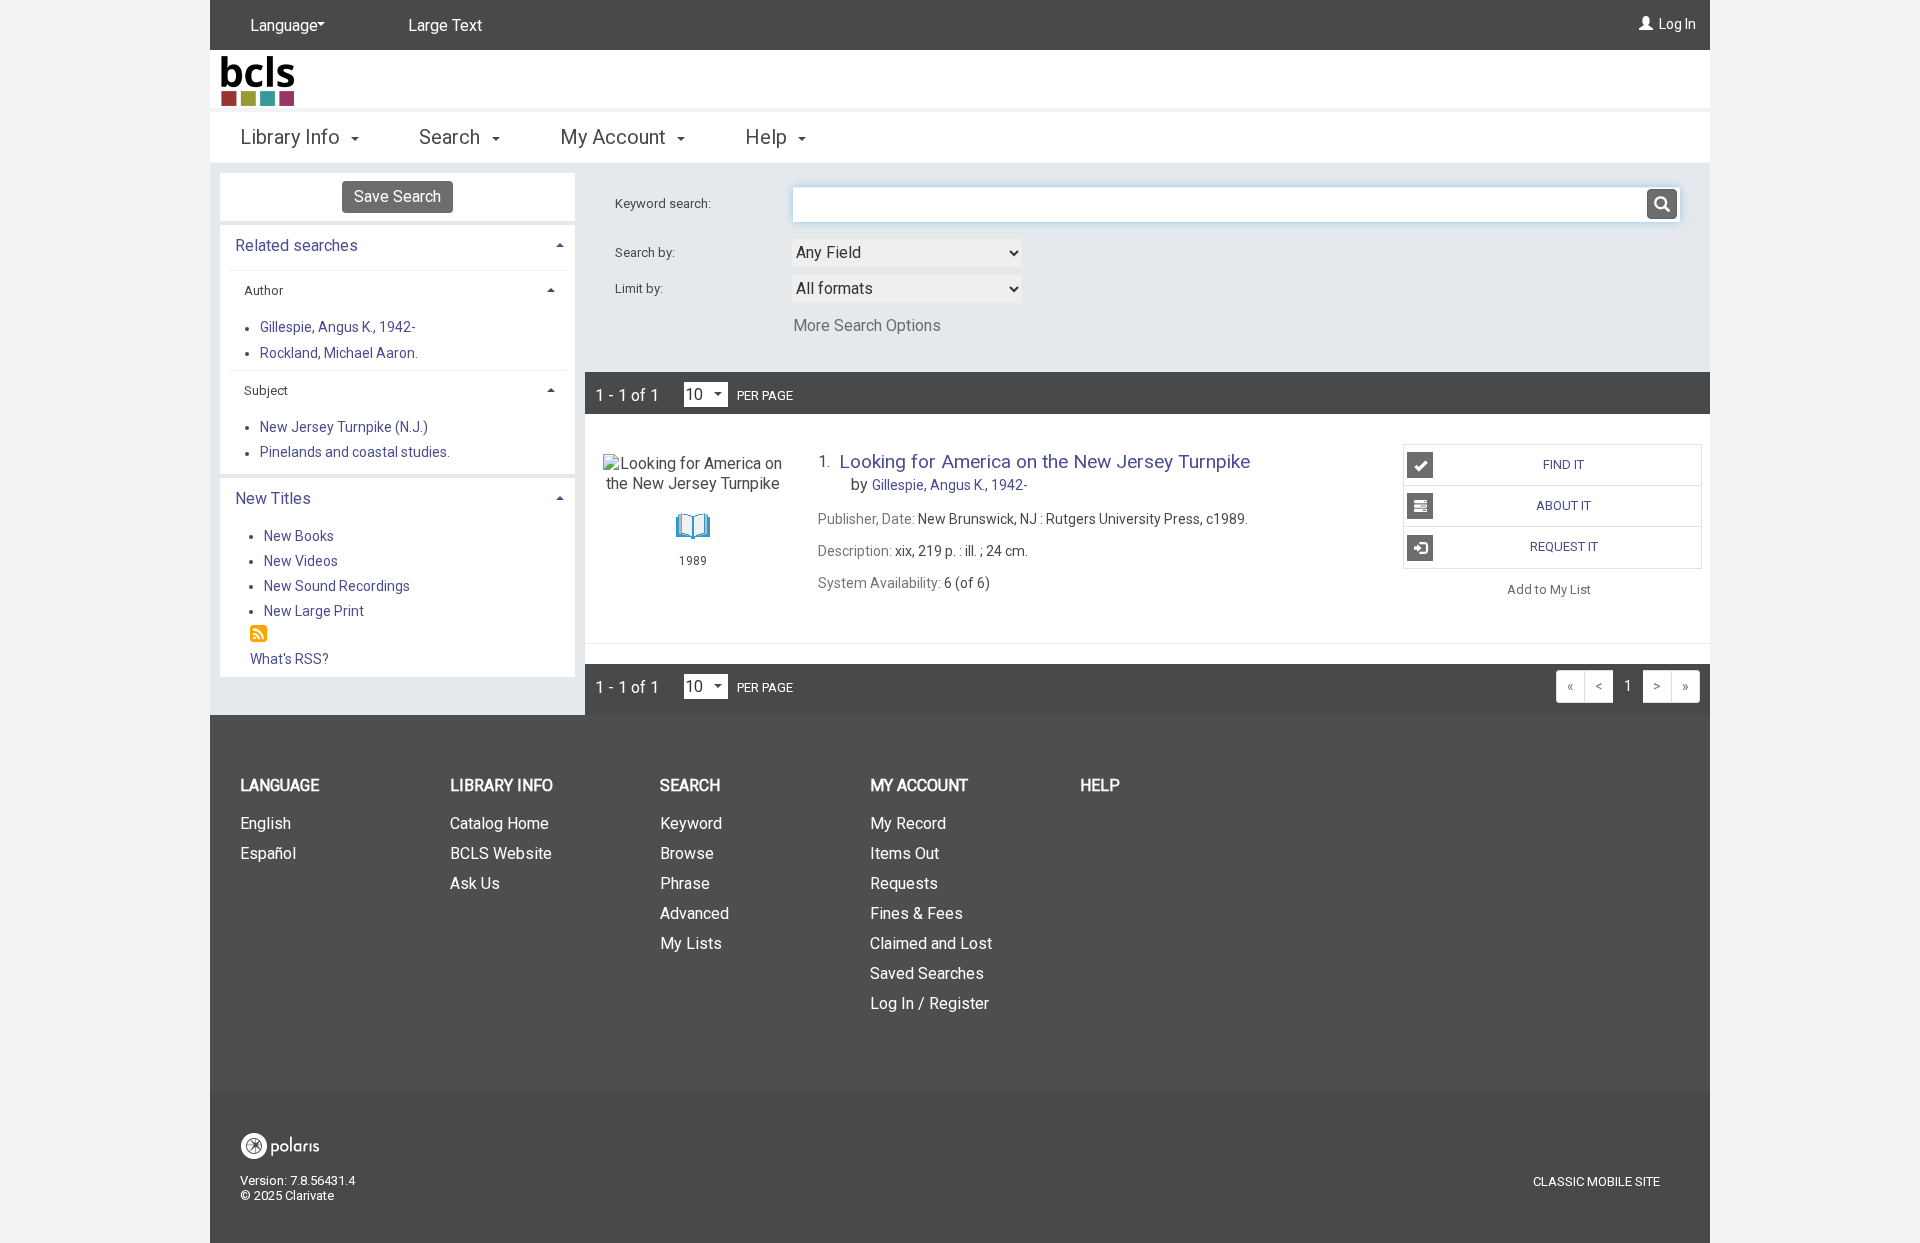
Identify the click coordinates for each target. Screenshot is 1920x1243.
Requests (904, 883)
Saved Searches (927, 973)
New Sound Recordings (337, 586)
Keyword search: (664, 203)
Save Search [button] (397, 196)
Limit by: (640, 288)
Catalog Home (499, 823)
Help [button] (768, 137)
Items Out (904, 853)
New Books (299, 536)
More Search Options (867, 325)
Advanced (694, 913)
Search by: (646, 252)
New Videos (301, 561)
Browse (687, 853)
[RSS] (258, 634)
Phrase (685, 883)
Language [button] (279, 785)
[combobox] (907, 253)
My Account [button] (615, 137)
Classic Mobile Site (1596, 1181)
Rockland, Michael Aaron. (339, 353)
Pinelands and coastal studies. (355, 453)
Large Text (445, 25)
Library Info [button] (292, 137)
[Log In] (1646, 24)
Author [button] (263, 290)
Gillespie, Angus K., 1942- (338, 328)
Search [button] (452, 137)
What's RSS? (289, 659)
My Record (908, 823)
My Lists (691, 943)
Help (1100, 785)
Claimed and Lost (931, 943)
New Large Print (314, 611)
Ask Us (475, 883)
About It (1563, 505)
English (265, 823)
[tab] (397, 243)
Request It (1564, 546)
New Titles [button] (273, 498)
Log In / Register (929, 1003)
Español (268, 853)
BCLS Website (501, 853)
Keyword (691, 823)
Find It (1563, 464)
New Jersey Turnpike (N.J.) (344, 427)
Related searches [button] (296, 245)
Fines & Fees (916, 913)
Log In (1677, 24)
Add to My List (1549, 589)
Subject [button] (266, 390)
